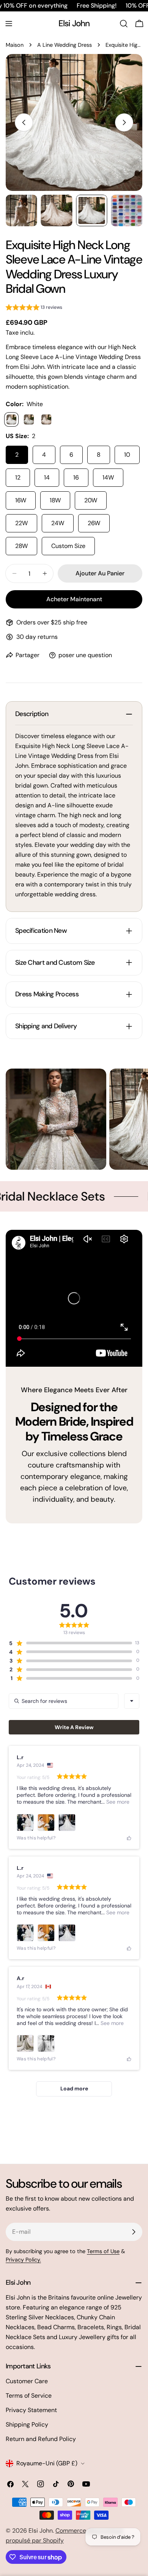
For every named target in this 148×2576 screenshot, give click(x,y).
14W (108, 477)
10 (127, 455)
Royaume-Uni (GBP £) (47, 2463)
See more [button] (117, 1802)
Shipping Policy (27, 2424)
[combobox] (132, 1701)
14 (47, 477)
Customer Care (27, 2381)
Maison (15, 45)
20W (91, 500)
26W (94, 523)
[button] (34, 309)
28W (21, 546)
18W (55, 500)
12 (18, 477)
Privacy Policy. (23, 2260)
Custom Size (68, 546)
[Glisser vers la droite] (124, 122)
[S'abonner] (134, 2232)
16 (76, 477)
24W (58, 523)
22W (21, 523)
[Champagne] (46, 419)
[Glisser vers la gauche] (24, 122)
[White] (11, 419)
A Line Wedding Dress (65, 45)
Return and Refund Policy (41, 2439)
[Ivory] (29, 419)
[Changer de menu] (9, 24)
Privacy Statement (31, 2410)
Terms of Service (29, 2396)
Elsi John (74, 23)
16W (21, 500)
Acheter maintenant (74, 599)
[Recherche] (124, 24)
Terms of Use (103, 2251)
